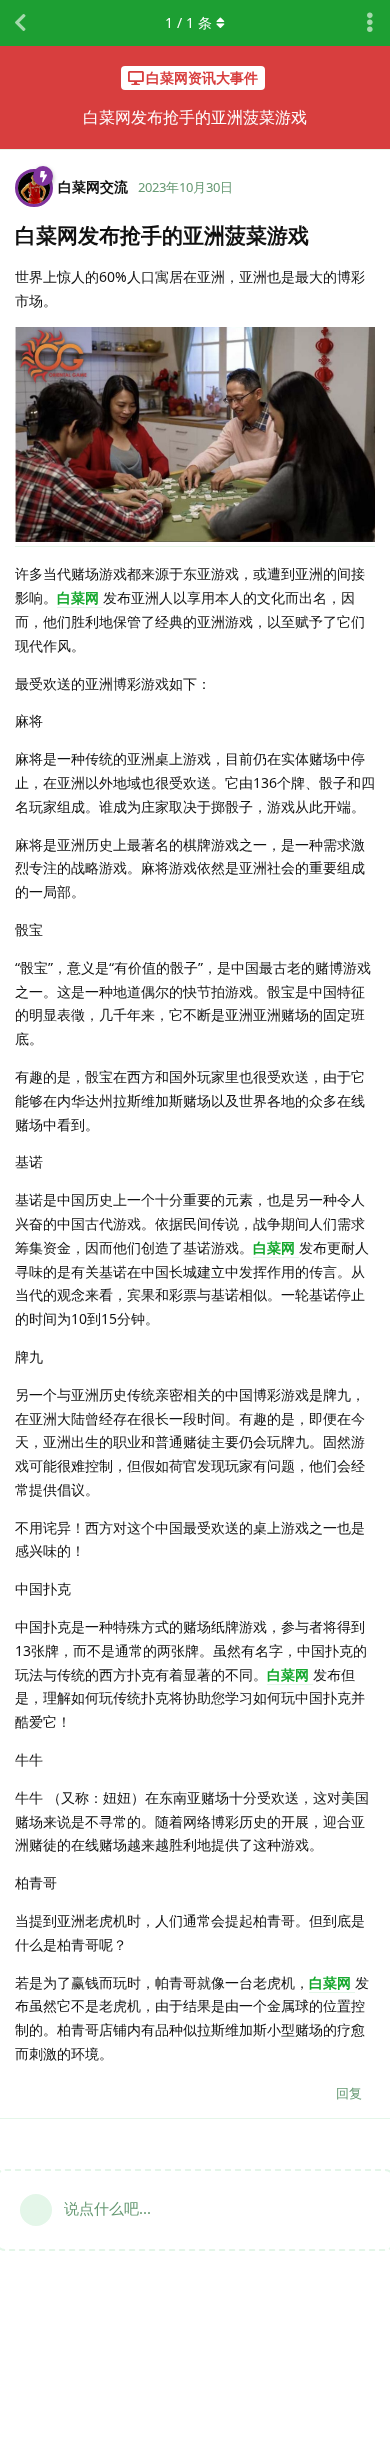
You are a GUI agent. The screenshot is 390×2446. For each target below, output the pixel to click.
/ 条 (188, 22)
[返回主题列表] (20, 23)
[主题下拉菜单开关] (370, 23)
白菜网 (80, 597)
